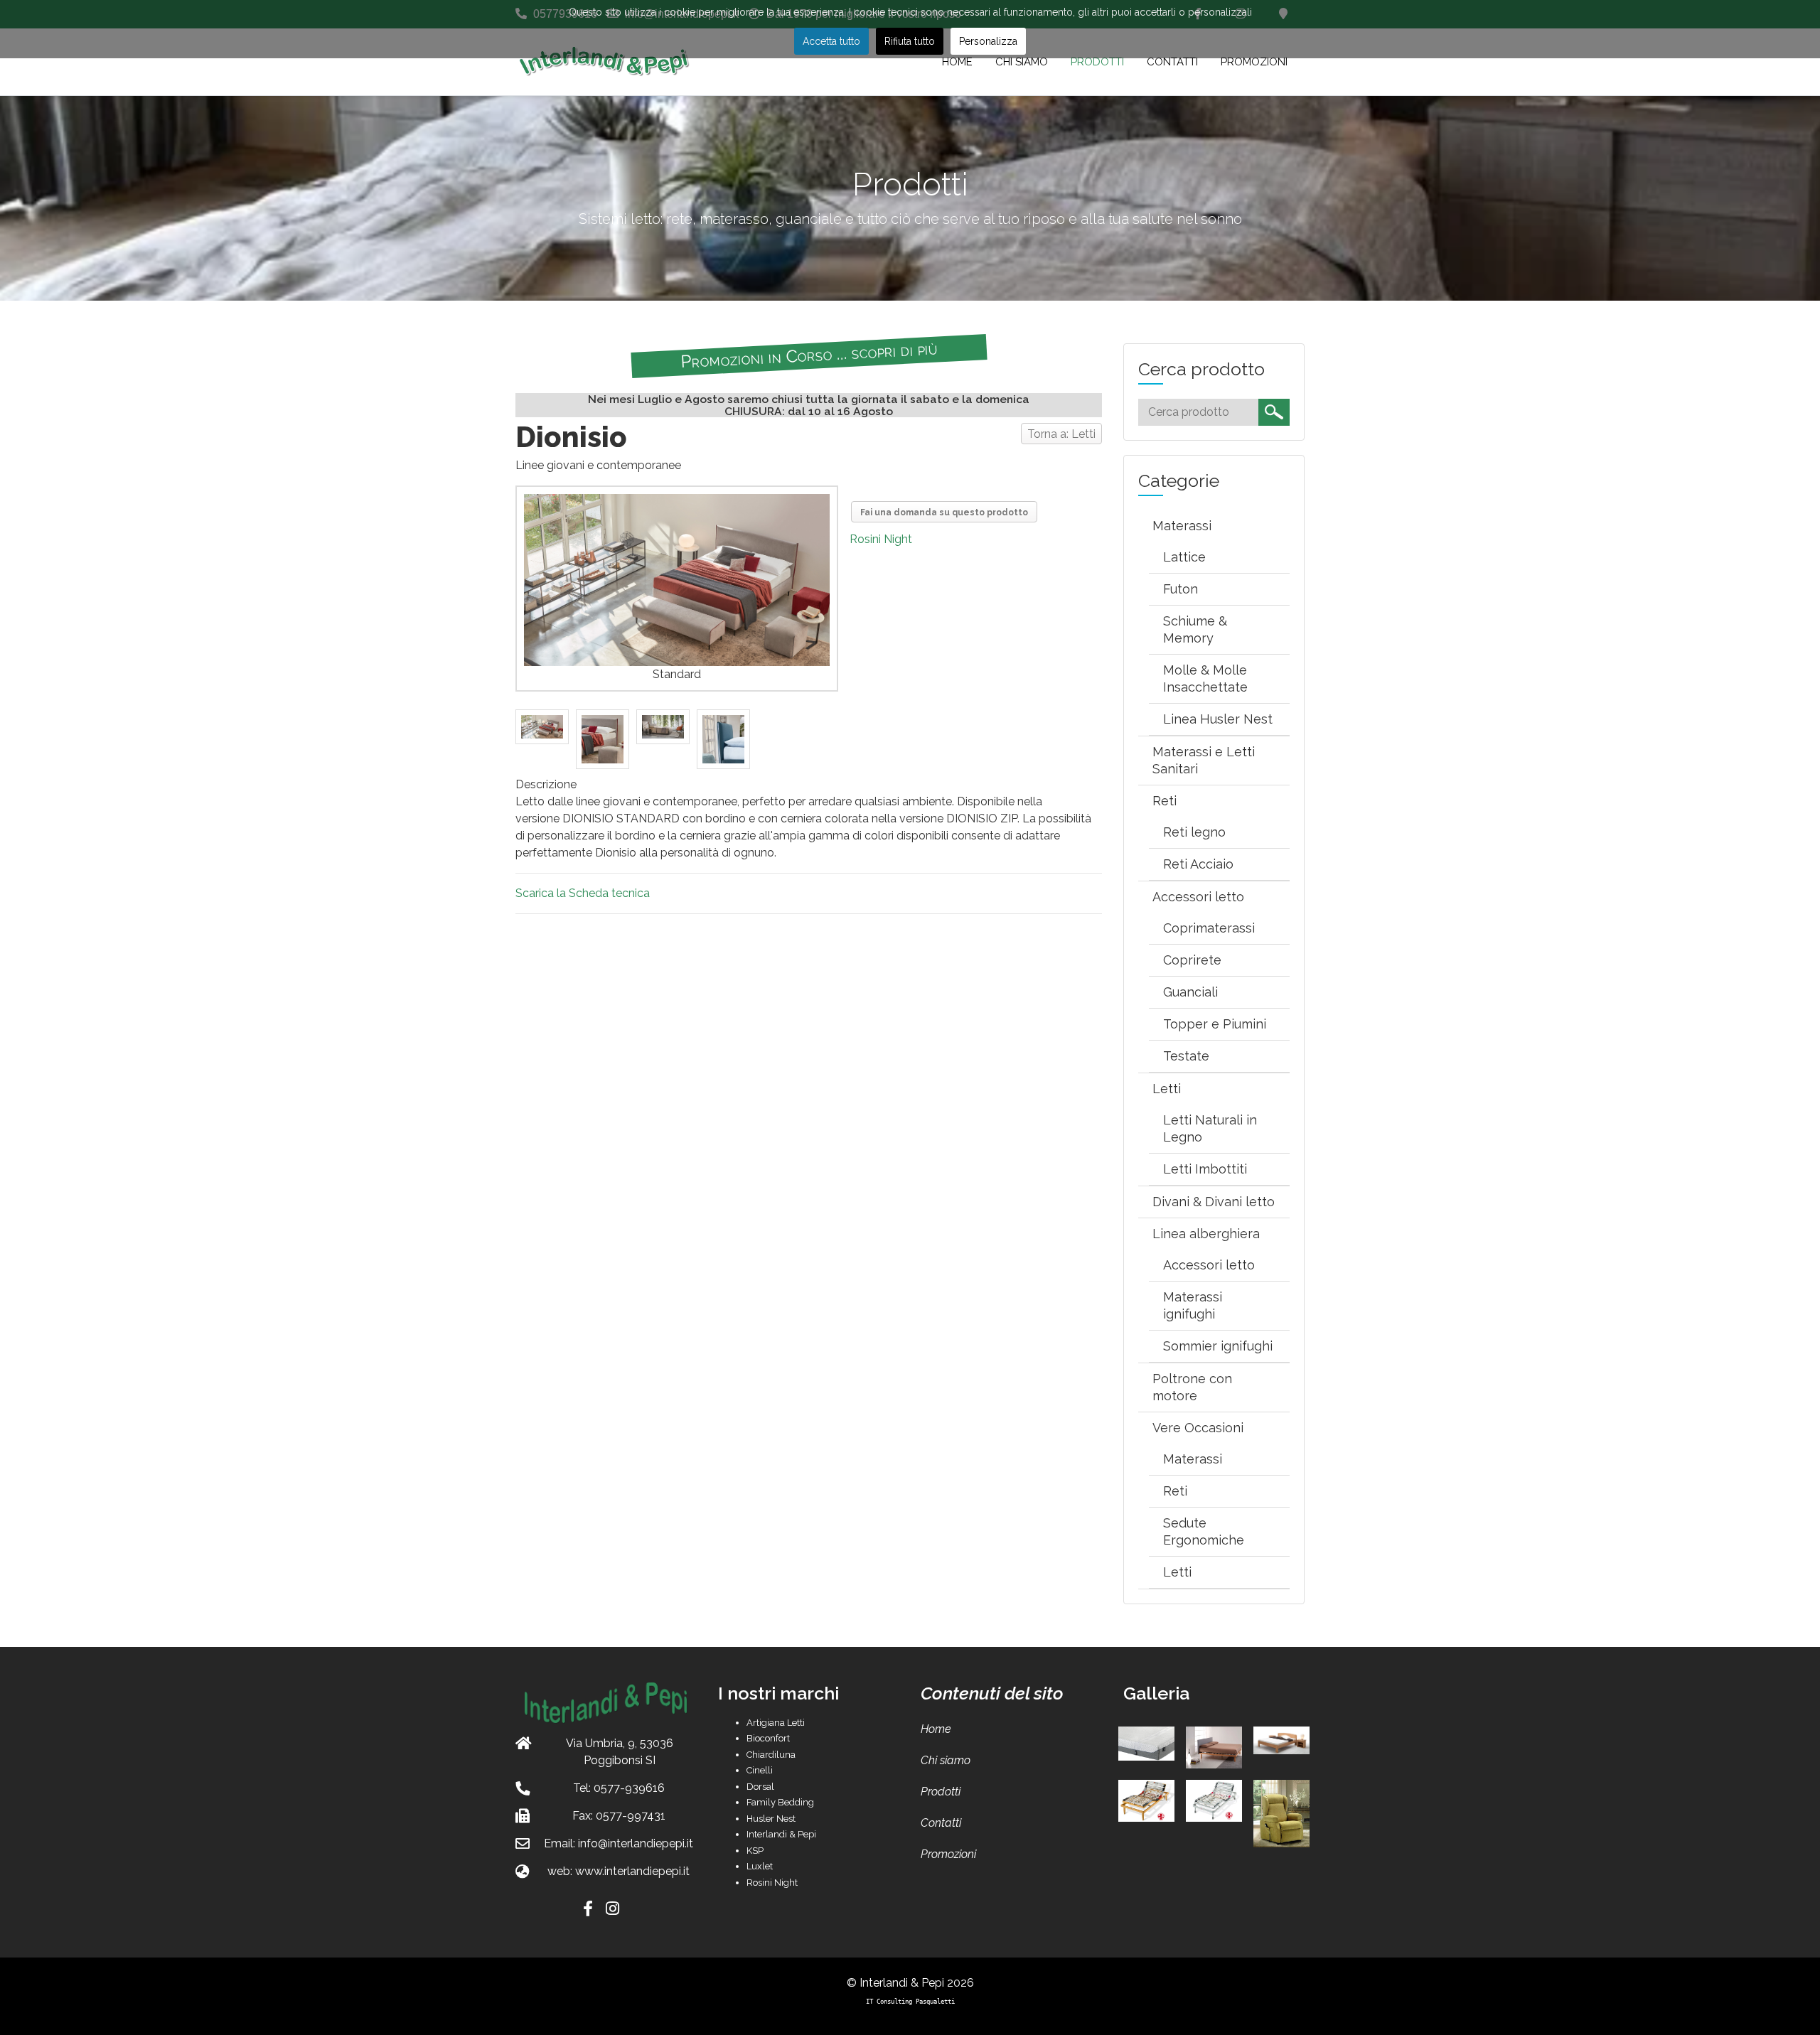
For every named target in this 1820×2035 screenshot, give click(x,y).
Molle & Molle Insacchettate (1205, 678)
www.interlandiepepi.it (632, 1871)
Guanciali (1190, 992)
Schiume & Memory (1195, 629)
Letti (1167, 1089)
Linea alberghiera (1206, 1234)
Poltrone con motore (1192, 1387)
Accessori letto (1198, 897)
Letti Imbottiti (1205, 1169)
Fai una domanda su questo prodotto (944, 512)
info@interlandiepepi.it (636, 1843)
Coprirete (1192, 960)
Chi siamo (946, 1760)
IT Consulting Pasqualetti (910, 2001)
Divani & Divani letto (1214, 1202)
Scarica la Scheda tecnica (583, 893)
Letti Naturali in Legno (1210, 1128)
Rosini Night (881, 539)
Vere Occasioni (1198, 1428)
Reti (1165, 801)
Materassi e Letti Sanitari (1204, 760)
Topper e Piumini (1215, 1024)
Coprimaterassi (1209, 928)
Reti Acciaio (1198, 864)
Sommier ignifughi (1218, 1346)
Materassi (1182, 526)
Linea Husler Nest (1218, 719)
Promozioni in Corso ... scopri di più (808, 355)
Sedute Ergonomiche (1204, 1531)
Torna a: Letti (1061, 434)
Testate (1186, 1056)
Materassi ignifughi (1193, 1305)
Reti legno (1194, 832)
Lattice (1184, 557)
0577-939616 (629, 1788)
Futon (1181, 589)
